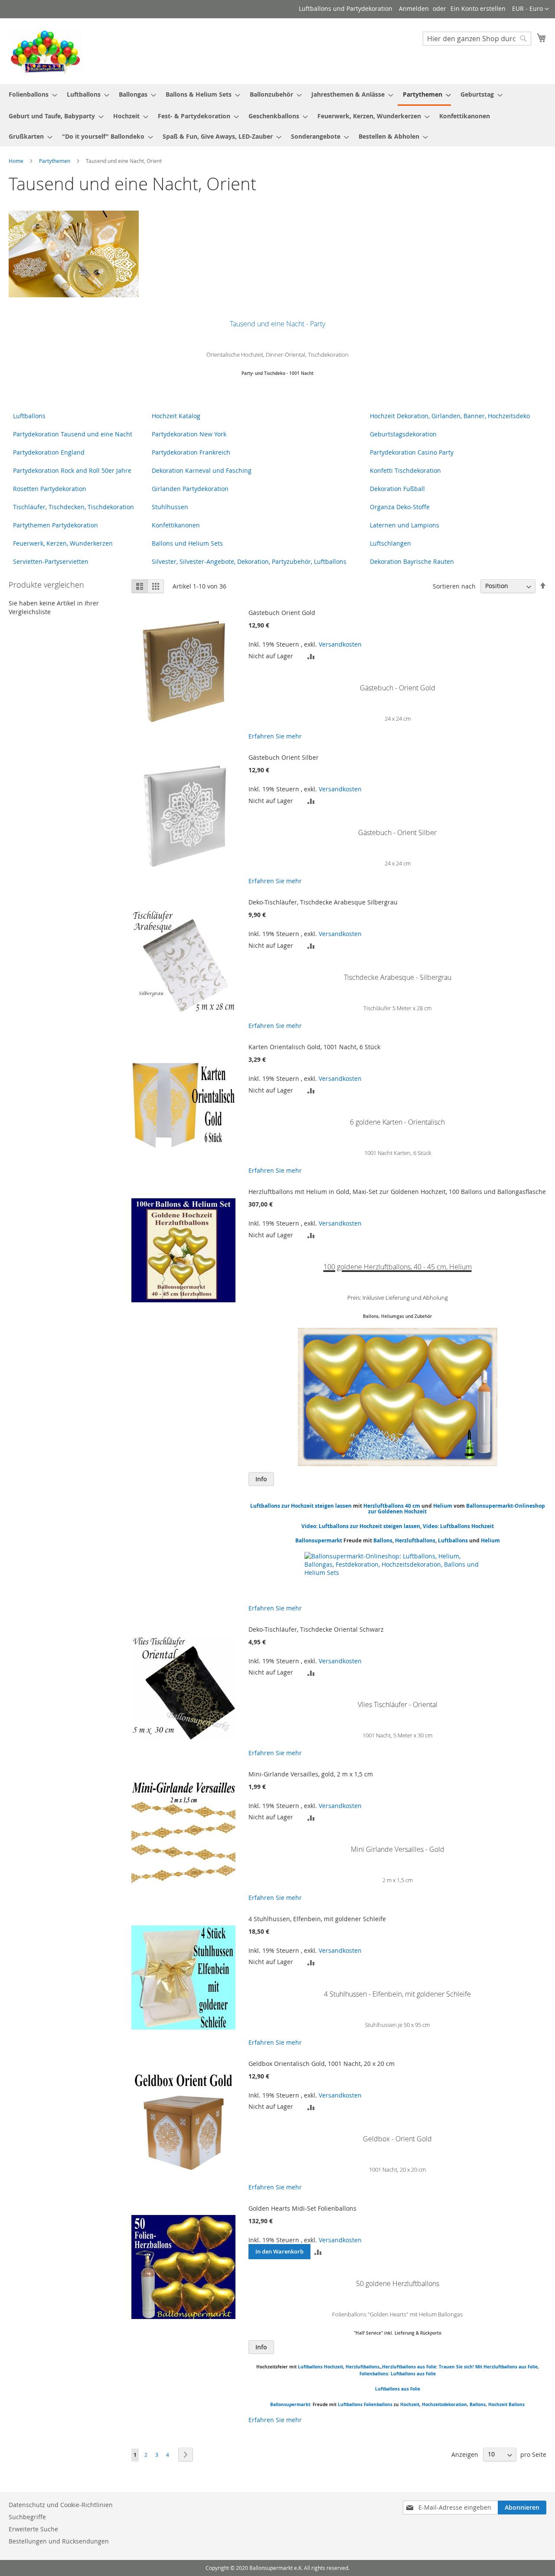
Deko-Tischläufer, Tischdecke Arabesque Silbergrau (323, 902)
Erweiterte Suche (33, 2529)
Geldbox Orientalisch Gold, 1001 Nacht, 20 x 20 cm (322, 2064)
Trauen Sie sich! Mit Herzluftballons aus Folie (488, 2367)
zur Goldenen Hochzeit (397, 1511)
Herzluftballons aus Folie (409, 2367)
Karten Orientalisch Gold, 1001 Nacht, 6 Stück (314, 1047)
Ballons (383, 1540)
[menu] (277, 115)
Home (17, 161)
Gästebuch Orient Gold (282, 613)
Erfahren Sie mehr (275, 736)
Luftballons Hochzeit (320, 2367)
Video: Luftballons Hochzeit (458, 1526)
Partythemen (55, 161)
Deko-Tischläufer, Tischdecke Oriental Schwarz (316, 1629)
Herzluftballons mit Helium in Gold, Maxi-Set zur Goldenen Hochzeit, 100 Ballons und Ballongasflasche (397, 1192)
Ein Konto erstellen (478, 8)
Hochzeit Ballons (506, 2404)
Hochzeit (410, 2404)
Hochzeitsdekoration (444, 2404)
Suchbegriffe (27, 2517)
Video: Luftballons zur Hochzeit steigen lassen (361, 1526)
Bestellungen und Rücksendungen (59, 2541)
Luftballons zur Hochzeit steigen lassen (301, 1506)
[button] (531, 9)
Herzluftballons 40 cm (392, 1506)
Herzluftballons (415, 1540)
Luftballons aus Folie (398, 2389)
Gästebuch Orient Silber (284, 757)
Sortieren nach (454, 586)
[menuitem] (30, 94)
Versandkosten (340, 644)
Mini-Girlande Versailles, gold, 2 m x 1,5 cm (311, 1774)
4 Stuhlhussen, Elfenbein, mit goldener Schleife (317, 1919)
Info (261, 1479)
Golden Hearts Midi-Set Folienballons (302, 2208)
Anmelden (414, 8)
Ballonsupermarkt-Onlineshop (506, 1506)
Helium (443, 1506)
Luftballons (453, 1540)
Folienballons (378, 2404)
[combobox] (477, 39)
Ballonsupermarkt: (291, 2404)
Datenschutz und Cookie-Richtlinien (61, 2505)
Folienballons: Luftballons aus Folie (398, 2374)
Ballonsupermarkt (319, 1540)
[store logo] (46, 51)
